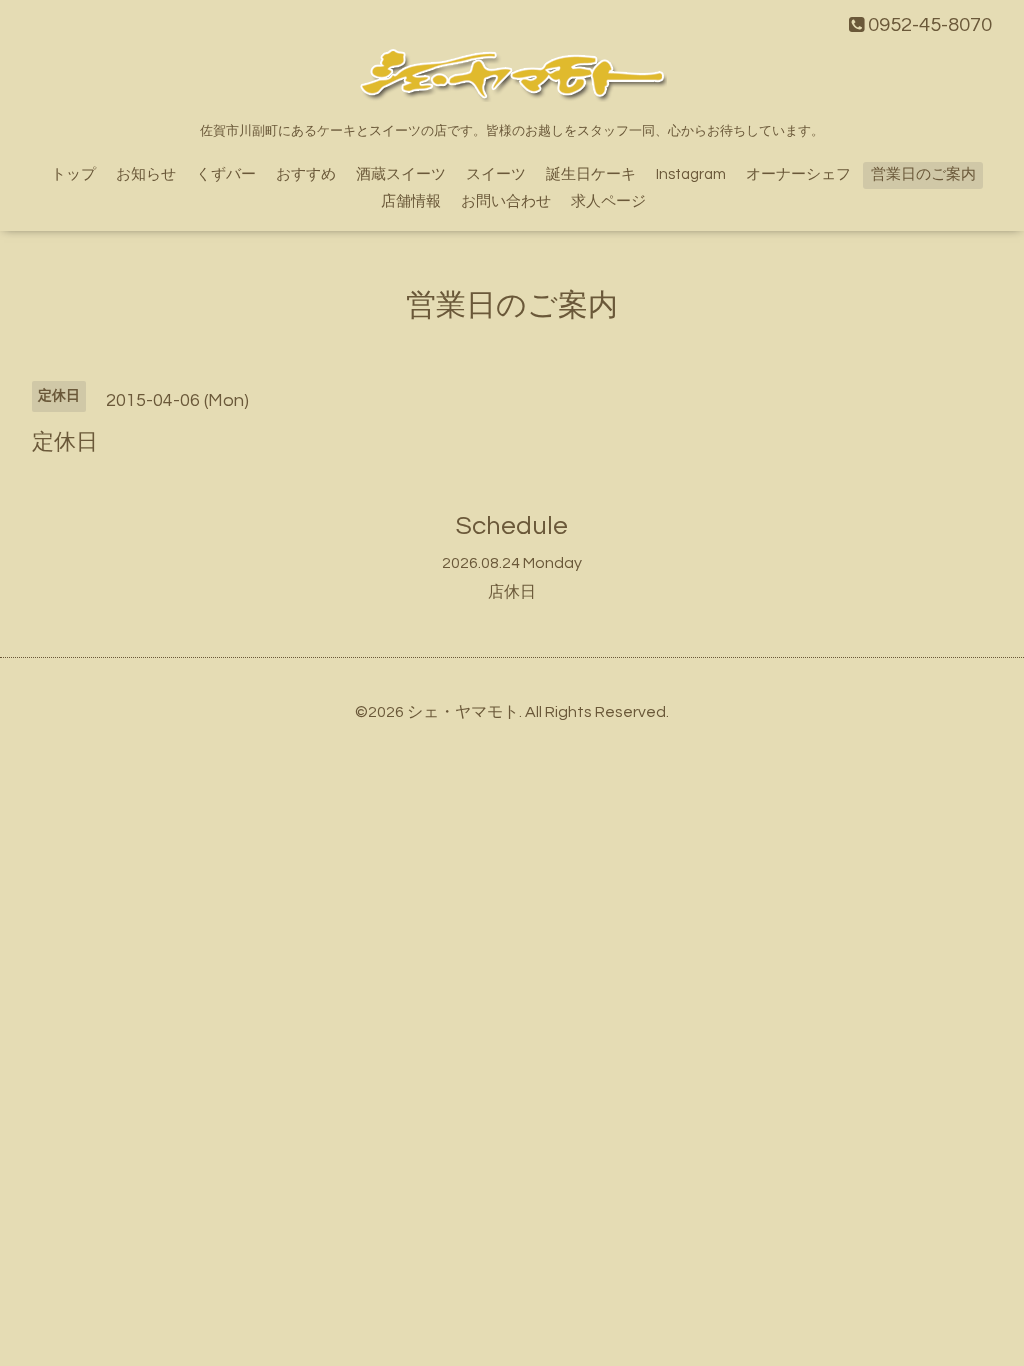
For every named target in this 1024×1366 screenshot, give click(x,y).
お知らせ (146, 174)
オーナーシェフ (798, 174)
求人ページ (608, 201)
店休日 (512, 592)
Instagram (691, 174)
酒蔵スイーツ (401, 174)
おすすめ (306, 174)
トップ (73, 174)
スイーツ (496, 174)
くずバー (226, 174)
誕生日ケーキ (591, 174)
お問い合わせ (506, 201)
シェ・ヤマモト (463, 712)
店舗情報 (411, 201)
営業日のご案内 (923, 174)
